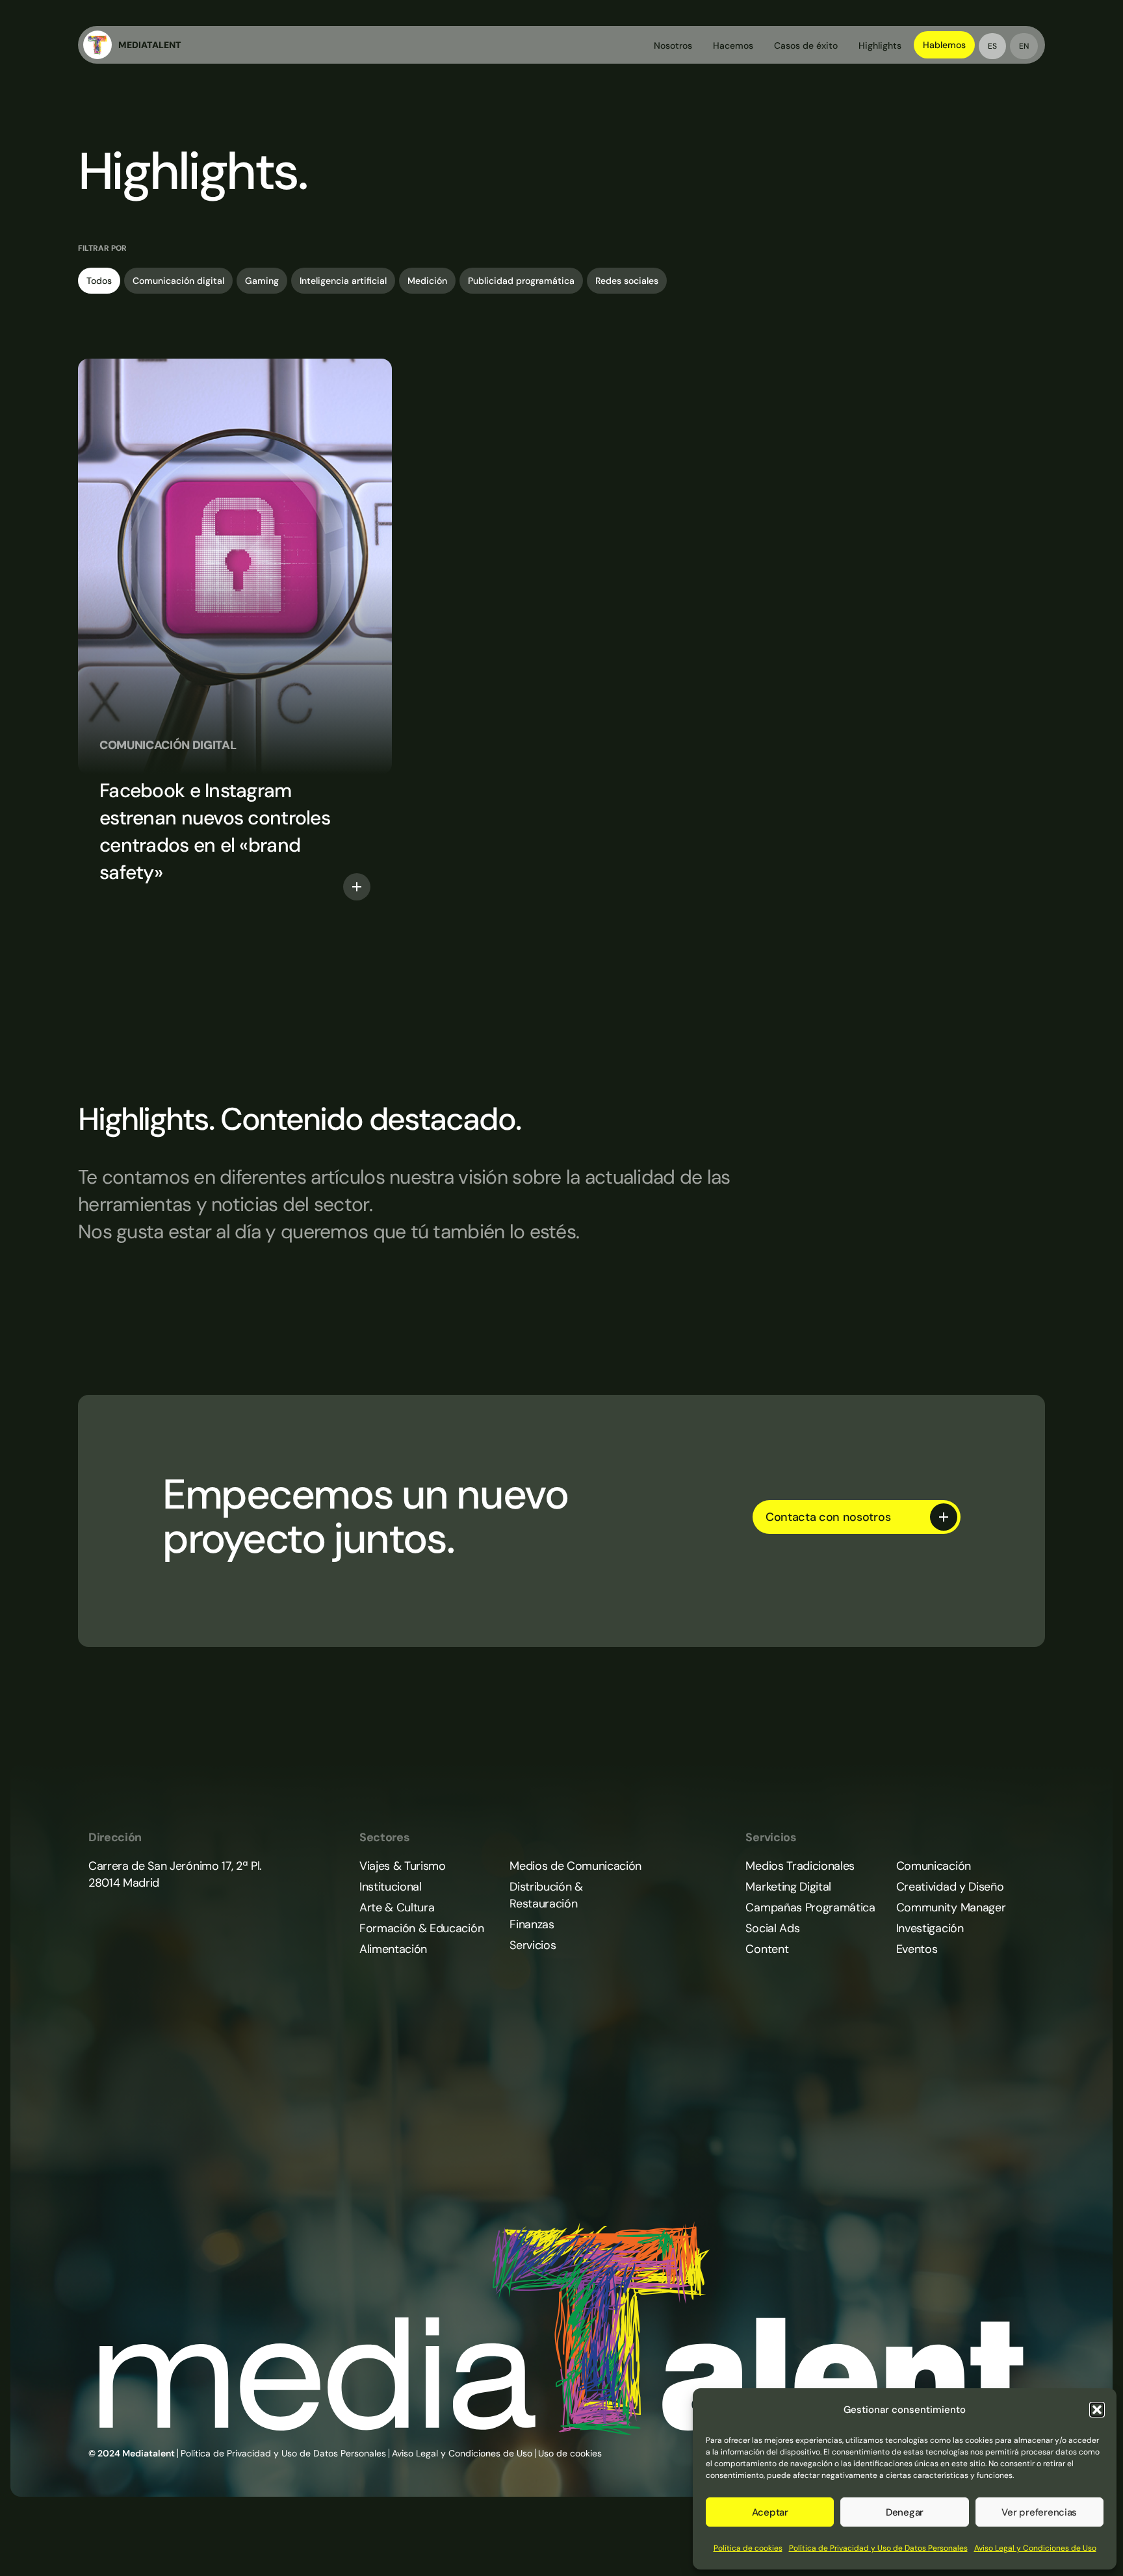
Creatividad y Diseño (950, 1887)
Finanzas (532, 1924)
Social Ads (772, 1928)
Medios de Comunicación (575, 1866)
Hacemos (733, 45)
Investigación (930, 1928)
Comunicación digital (178, 281)
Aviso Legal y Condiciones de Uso (1035, 2548)
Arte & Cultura (397, 1907)
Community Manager (951, 1907)
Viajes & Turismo (403, 1866)
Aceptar (770, 2512)
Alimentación (393, 1949)
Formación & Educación (421, 1928)
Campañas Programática (810, 1907)
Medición (427, 281)
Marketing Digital (788, 1887)
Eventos (917, 1949)
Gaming (262, 281)
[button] (1097, 2410)
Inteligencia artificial (343, 281)
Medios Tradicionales (800, 1866)
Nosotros (673, 45)
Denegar (905, 2512)
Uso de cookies (570, 2453)
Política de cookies (748, 2548)
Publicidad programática (521, 281)
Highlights (880, 45)
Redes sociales (627, 281)
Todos (99, 281)
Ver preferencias (1039, 2512)
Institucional (391, 1887)
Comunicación (934, 1866)
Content (767, 1949)
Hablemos (944, 45)
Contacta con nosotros (828, 1517)
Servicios (533, 1945)
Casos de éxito (806, 45)
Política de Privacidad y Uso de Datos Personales (878, 2548)
